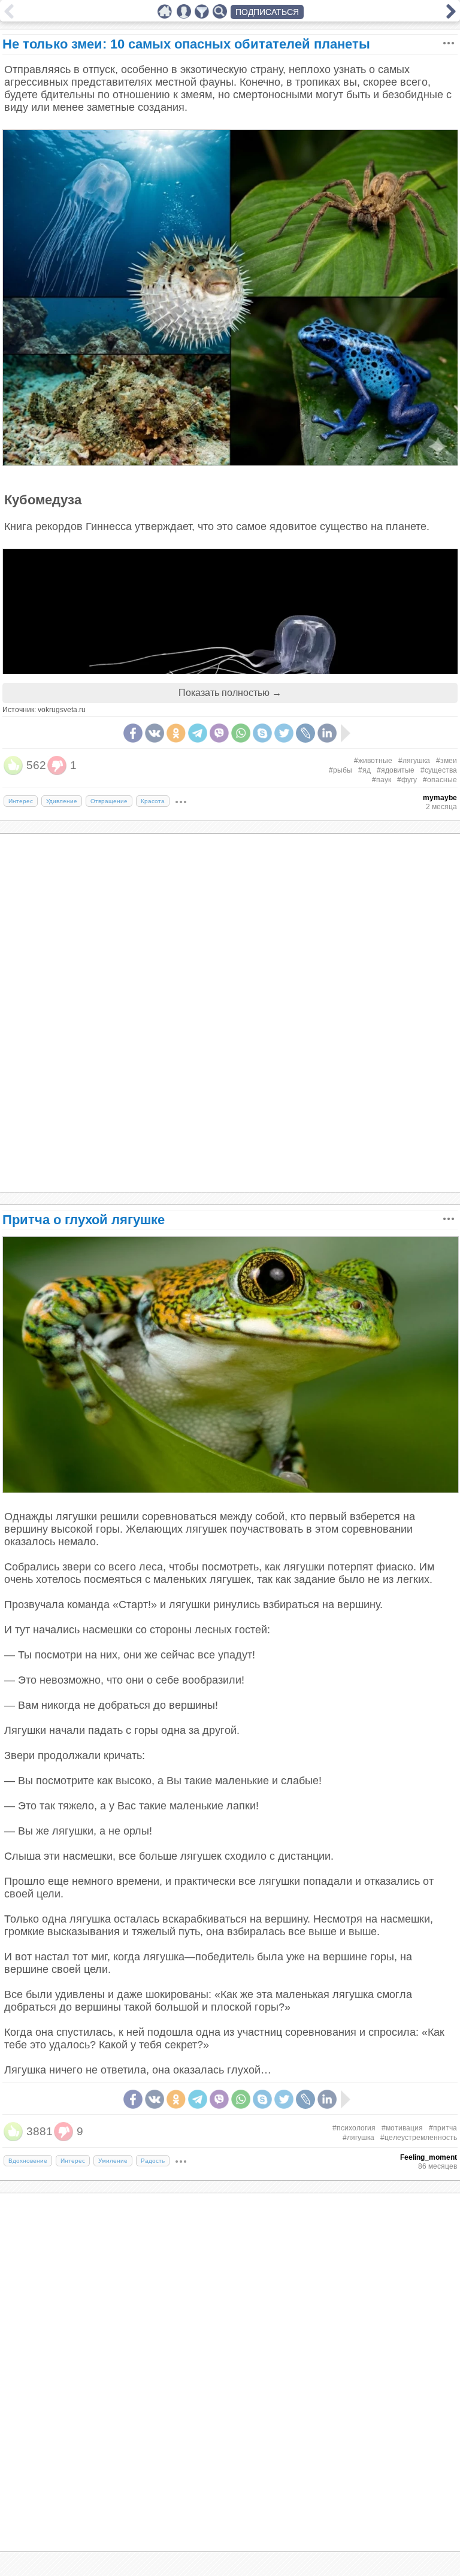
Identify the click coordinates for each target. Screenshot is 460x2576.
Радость (153, 2161)
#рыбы (341, 770)
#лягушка (414, 761)
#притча (443, 2128)
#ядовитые (396, 770)
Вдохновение (28, 2161)
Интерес (21, 801)
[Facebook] (133, 733)
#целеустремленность (419, 2138)
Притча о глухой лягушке (84, 1220)
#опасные (440, 780)
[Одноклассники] (176, 733)
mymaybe (440, 798)
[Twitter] (284, 733)
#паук (382, 780)
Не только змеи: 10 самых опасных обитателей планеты (186, 44)
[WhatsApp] (241, 733)
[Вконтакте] (155, 733)
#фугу (407, 780)
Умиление (113, 2161)
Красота (153, 801)
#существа (439, 770)
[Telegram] (198, 733)
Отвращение (109, 801)
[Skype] (262, 733)
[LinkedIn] (327, 733)
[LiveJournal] (305, 733)
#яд (364, 770)
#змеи (447, 761)
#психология (354, 2128)
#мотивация (402, 2128)
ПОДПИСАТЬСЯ (267, 12)
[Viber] (219, 733)
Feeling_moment (429, 2157)
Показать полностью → (230, 693)
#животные (373, 761)
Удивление (62, 801)
